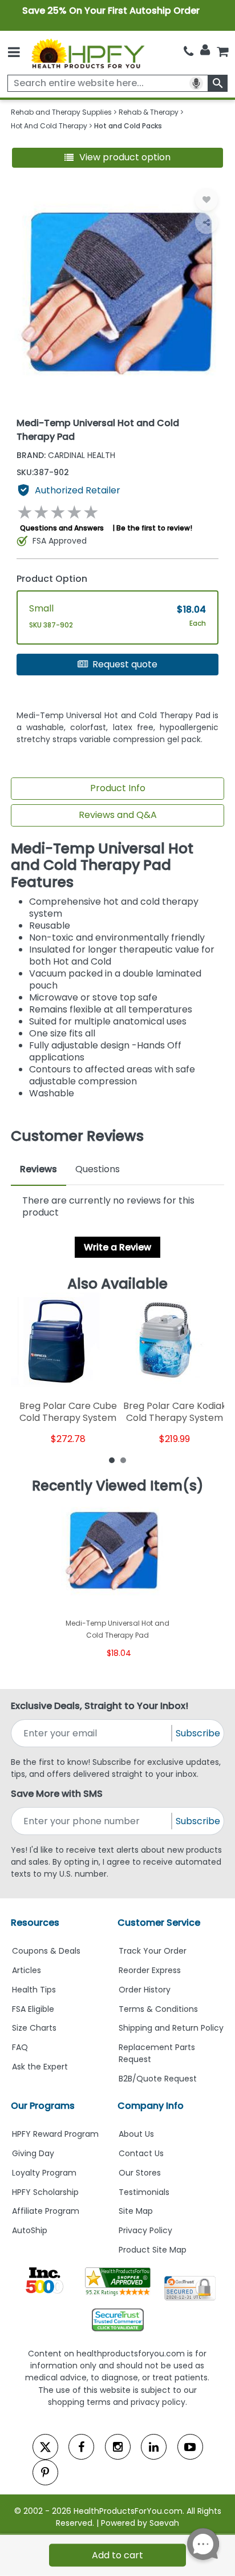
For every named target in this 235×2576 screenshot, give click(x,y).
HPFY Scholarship (45, 2192)
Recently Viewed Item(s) (118, 1486)
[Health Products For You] (88, 53)
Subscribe (198, 1733)
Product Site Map (153, 2250)
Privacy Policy (145, 2230)
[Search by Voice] (196, 83)
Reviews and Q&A (118, 815)
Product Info (118, 788)
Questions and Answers (62, 528)
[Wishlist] (206, 200)
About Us (136, 2134)
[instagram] (118, 2447)
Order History (145, 1990)
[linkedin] (154, 2447)
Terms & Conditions (158, 2009)
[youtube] (190, 2447)
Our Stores (140, 2173)
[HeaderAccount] (205, 50)
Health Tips (34, 1990)
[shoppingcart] (222, 51)
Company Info (151, 2106)
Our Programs (43, 2106)
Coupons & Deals (46, 1951)
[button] (118, 158)
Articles (27, 1970)
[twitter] (45, 2447)
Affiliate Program (46, 2211)
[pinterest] (45, 2472)
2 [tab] (123, 1460)
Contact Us (141, 2153)
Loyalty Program (44, 2173)
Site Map (136, 2211)
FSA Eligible (33, 2009)
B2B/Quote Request (158, 2079)
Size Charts (34, 2028)
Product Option (52, 579)
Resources (35, 1923)
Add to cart (117, 2555)
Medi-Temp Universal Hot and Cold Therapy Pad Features (102, 866)
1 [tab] (112, 1460)
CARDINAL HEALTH (66, 455)
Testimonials (144, 2192)
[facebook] (81, 2447)
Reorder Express (150, 1970)
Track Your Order (153, 1951)
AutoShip (30, 2230)
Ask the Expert (40, 2067)
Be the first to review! (154, 528)
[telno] (189, 51)
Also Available (117, 1284)
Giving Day (33, 2153)
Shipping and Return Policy (171, 2028)
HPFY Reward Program (55, 2134)
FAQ (20, 2047)
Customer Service (159, 1923)
